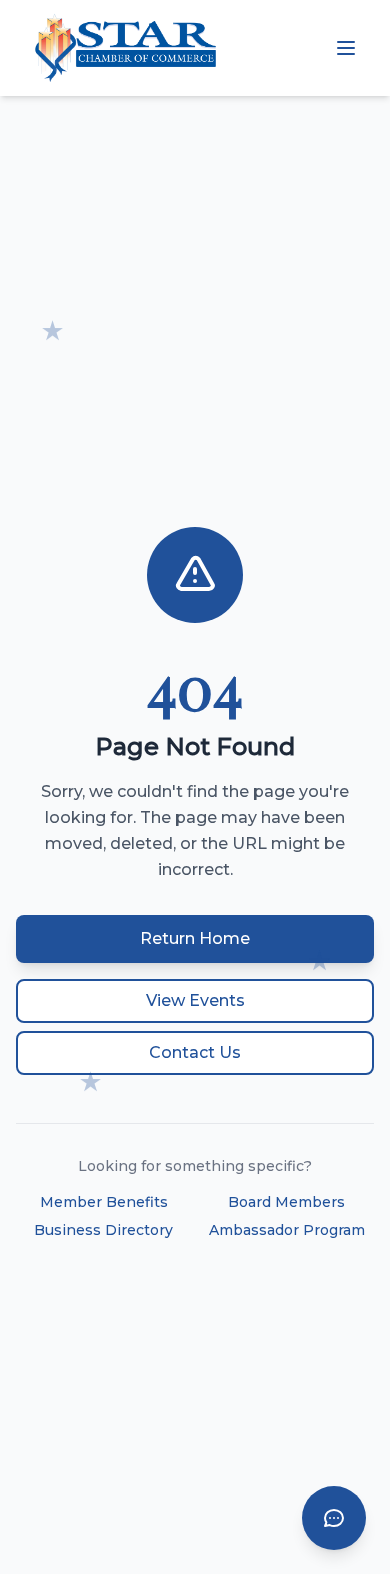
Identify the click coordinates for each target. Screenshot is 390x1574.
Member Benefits (104, 1202)
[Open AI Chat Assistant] (334, 1518)
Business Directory (103, 1230)
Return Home (195, 938)
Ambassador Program (287, 1230)
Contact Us (195, 1052)
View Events (195, 1000)
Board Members (286, 1202)
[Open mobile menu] (346, 48)
